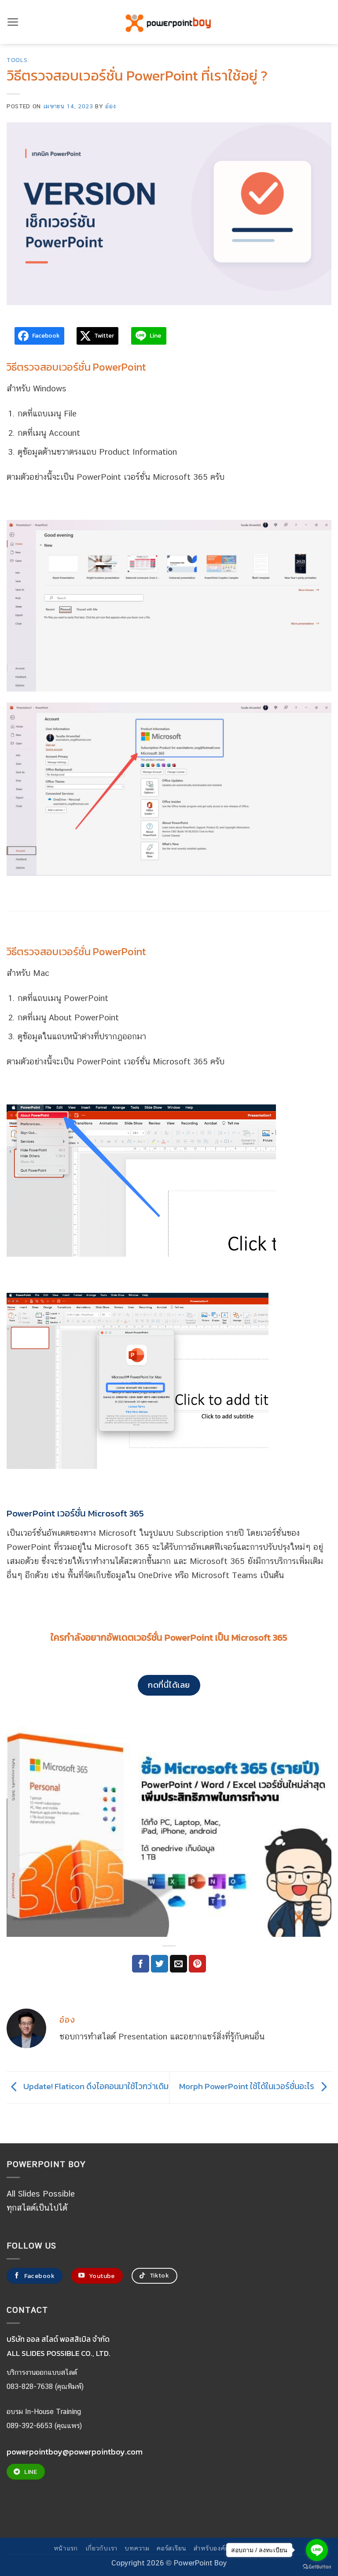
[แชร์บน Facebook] (141, 1964)
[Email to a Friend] (178, 1964)
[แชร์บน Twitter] (160, 1964)
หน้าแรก (66, 2548)
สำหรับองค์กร (213, 2548)
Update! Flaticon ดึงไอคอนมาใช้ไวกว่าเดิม (95, 2087)
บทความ (137, 2548)
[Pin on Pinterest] (197, 1964)
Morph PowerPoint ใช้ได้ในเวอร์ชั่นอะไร (248, 2087)
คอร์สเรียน (172, 2548)
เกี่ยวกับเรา (102, 2548)
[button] (13, 22)
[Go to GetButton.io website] (317, 2567)
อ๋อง (110, 106)
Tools (17, 60)
